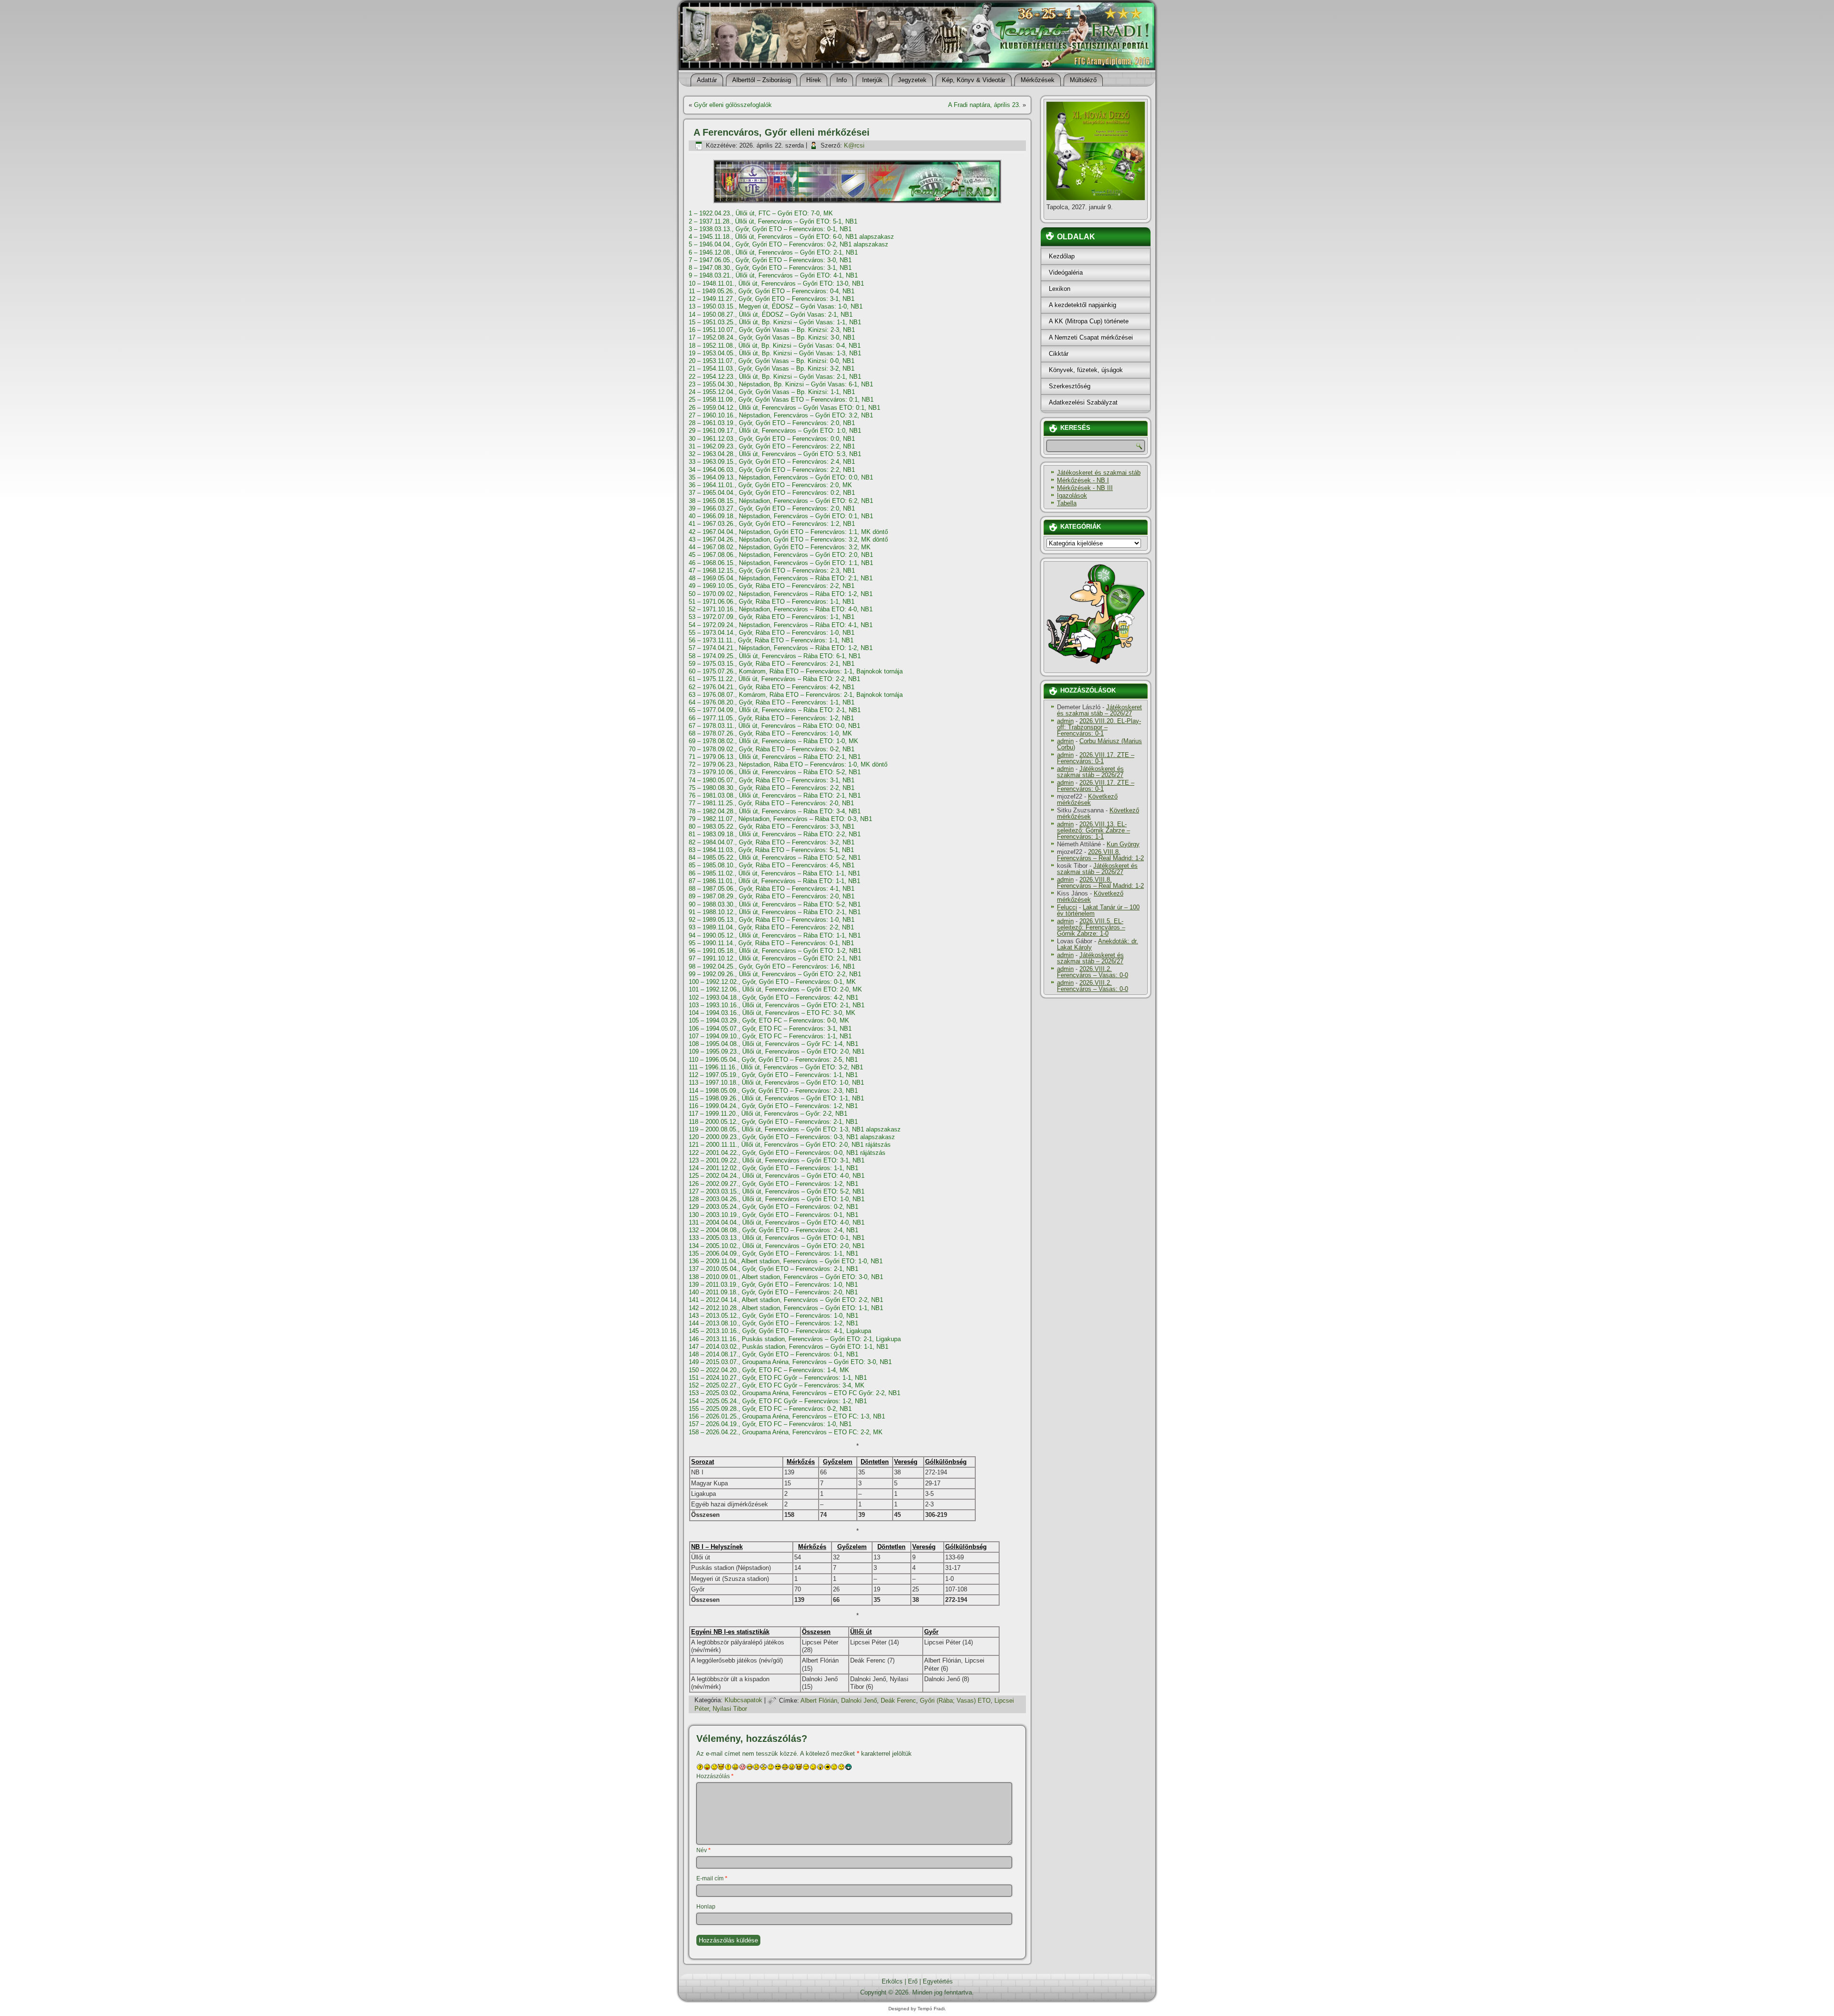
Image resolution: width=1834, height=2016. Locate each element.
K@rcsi (854, 145)
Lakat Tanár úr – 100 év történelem (1098, 910)
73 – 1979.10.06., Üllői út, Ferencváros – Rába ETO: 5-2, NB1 (775, 772)
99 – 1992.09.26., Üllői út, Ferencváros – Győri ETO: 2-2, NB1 (775, 974)
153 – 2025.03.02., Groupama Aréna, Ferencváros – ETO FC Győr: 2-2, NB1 (794, 1393)
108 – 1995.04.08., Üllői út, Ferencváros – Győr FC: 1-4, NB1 (773, 1044)
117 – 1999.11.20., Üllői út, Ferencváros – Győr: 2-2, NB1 (768, 1114)
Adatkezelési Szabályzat (1083, 402)
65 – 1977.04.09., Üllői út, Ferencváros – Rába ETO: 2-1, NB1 (775, 710)
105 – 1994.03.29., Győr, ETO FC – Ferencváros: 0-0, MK (769, 1020)
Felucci (1067, 907)
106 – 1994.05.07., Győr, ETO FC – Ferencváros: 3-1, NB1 (770, 1029)
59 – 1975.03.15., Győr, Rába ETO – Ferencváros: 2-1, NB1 (772, 664)
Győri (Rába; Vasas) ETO (955, 1701)
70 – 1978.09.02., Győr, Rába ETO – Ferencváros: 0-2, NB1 (772, 749)
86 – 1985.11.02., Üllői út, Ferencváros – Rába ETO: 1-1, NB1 (774, 873)
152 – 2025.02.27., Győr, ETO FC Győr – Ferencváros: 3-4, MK (777, 1385)
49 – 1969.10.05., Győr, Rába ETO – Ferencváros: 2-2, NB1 (772, 586)
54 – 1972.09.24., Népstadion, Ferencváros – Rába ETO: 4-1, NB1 (781, 625)
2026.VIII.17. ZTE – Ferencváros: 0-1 (1096, 758)
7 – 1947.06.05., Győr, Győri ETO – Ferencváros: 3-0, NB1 (770, 260)
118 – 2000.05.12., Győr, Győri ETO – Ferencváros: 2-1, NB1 (773, 1122)
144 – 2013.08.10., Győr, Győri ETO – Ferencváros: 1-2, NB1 (773, 1323)
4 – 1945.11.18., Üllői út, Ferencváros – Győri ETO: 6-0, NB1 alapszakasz (791, 237)
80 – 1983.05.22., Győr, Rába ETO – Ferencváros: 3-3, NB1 (772, 827)
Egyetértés (938, 1981)
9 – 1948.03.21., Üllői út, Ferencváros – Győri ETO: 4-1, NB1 (773, 275)
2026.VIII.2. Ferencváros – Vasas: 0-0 (1093, 972)
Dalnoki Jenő (859, 1701)
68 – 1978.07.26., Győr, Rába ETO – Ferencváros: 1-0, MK (770, 733)
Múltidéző (1083, 80)
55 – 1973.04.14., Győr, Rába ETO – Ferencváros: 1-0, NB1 (772, 633)
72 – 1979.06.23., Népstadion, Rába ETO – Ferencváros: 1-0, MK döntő (788, 764)
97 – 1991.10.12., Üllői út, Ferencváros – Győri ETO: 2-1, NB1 (775, 958)
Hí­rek (814, 80)
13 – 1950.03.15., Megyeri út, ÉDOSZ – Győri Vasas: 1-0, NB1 (776, 306)
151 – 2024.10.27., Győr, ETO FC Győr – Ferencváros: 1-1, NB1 (778, 1378)
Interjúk (872, 80)
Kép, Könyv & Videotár (974, 80)
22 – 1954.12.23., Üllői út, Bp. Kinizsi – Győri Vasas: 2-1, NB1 (775, 377)
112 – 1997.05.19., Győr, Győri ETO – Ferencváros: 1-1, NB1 (773, 1075)
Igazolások (1072, 496)
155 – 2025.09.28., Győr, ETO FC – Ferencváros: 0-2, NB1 (770, 1409)
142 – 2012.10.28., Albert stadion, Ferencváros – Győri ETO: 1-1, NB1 (786, 1308)
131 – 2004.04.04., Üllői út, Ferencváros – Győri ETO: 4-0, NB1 (777, 1222)
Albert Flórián (819, 1701)
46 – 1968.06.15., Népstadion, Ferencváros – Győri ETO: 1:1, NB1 (781, 563)
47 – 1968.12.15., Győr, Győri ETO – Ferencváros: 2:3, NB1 (772, 571)
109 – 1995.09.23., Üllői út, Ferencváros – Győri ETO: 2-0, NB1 (777, 1051)
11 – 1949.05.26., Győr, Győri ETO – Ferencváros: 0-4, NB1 (772, 291)
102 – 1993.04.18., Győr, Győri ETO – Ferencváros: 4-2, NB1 (773, 997)
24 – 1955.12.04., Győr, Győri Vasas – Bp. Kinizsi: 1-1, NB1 (772, 392)
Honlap (706, 1907)
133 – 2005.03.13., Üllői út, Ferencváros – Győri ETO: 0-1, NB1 (777, 1238)
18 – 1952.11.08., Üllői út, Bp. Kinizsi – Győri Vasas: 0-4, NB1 (775, 346)
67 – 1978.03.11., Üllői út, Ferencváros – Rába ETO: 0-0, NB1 (774, 726)
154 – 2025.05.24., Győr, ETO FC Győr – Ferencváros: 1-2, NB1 (778, 1401)
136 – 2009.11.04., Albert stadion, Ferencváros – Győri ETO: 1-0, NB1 (786, 1261)
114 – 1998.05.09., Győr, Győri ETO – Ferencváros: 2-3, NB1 (773, 1091)
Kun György (1123, 844)
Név (704, 1850)
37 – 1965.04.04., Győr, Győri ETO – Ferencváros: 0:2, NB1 (772, 493)
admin (1065, 721)
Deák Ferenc (898, 1701)
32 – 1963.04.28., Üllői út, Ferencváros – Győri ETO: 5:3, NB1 (775, 454)
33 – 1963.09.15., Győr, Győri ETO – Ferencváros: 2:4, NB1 (772, 462)
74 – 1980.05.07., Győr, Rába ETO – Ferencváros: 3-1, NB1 (772, 780)
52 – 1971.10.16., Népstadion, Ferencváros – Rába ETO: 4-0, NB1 (781, 609)
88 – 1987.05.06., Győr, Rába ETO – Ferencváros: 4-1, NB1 (772, 889)
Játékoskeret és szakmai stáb (1099, 473)
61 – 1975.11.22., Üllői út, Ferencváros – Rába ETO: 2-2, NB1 (774, 679)
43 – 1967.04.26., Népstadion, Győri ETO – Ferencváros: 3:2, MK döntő (788, 539)
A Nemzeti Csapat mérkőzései (1091, 337)
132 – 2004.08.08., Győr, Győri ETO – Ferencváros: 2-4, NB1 (773, 1230)
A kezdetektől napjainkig (1082, 305)
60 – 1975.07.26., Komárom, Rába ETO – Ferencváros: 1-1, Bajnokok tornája (796, 671)
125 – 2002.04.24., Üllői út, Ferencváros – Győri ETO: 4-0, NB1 (777, 1176)
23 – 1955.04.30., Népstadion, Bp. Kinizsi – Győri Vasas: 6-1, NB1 (781, 384)
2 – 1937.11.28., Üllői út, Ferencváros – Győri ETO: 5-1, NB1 (773, 221)
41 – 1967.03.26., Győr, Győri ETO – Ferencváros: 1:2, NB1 (772, 524)
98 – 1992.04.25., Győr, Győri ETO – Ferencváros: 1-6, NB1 (772, 966)
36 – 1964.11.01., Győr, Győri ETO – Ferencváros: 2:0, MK (770, 485)
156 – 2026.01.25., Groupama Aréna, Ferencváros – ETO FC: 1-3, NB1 (787, 1416)
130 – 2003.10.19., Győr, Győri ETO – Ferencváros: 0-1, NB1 (773, 1215)
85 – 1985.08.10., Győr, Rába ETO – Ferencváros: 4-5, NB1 (772, 865)
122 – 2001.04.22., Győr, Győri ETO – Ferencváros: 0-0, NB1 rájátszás (787, 1153)
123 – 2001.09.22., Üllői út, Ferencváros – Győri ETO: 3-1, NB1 (777, 1160)
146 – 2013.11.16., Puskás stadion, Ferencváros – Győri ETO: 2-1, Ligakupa (795, 1339)
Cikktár (1059, 354)
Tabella (1067, 503)
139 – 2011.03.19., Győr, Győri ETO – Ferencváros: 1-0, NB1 (773, 1285)
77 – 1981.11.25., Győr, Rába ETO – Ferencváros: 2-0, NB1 (771, 803)
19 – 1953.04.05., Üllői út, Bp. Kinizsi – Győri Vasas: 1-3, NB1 (775, 353)
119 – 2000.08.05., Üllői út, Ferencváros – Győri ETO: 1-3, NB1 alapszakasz (795, 1129)
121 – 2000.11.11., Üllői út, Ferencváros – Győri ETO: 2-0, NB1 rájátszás (790, 1145)
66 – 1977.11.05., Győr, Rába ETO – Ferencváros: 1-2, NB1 (771, 718)
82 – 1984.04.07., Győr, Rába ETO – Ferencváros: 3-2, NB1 (772, 842)
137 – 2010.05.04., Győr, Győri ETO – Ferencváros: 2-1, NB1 (773, 1269)
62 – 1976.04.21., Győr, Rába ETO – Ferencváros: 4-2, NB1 (772, 687)
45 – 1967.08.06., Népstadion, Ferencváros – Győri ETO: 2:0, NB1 (781, 555)
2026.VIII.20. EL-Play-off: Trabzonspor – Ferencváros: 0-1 (1099, 727)
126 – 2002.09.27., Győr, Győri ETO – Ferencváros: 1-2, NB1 (773, 1184)
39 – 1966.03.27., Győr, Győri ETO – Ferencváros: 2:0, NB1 (772, 508)
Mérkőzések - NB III (1085, 488)
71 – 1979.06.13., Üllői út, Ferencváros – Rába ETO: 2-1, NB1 (775, 757)
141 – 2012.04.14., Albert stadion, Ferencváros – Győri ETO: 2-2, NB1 (786, 1300)
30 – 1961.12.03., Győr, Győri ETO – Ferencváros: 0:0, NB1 (772, 439)
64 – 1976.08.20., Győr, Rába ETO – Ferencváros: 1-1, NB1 (772, 702)
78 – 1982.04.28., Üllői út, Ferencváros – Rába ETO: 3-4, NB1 (775, 811)
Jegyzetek (912, 80)
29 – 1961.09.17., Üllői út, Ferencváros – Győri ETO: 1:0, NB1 (775, 431)
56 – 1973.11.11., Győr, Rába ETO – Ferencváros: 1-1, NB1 (771, 640)
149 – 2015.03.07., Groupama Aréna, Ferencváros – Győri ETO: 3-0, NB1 (790, 1362)
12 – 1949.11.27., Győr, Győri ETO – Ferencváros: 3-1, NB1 (772, 299)
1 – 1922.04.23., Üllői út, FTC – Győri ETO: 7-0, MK (761, 213)
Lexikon (1060, 289)
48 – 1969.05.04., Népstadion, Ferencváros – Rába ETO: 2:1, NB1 (781, 578)
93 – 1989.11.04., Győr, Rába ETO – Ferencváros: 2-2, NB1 (771, 927)
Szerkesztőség (1070, 386)
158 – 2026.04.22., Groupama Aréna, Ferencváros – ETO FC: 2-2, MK (786, 1432)
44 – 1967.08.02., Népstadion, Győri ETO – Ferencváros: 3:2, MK (780, 547)
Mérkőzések (1038, 80)
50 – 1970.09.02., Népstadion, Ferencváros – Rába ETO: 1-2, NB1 (781, 594)
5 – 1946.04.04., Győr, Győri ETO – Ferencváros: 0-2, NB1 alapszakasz (789, 244)
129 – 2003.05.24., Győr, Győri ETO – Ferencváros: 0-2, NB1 (773, 1207)
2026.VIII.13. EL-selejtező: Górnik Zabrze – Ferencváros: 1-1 (1093, 830)
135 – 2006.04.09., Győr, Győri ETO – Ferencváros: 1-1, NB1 (773, 1253)
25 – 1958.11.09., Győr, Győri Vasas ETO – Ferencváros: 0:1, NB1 (781, 400)
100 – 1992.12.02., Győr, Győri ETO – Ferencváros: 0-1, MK (772, 982)
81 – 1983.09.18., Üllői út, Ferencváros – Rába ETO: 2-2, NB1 (775, 834)
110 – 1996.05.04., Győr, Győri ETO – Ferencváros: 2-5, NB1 (773, 1060)
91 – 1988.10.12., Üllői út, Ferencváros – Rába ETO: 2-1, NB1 (775, 912)
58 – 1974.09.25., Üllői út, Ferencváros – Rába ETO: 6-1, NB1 (775, 656)
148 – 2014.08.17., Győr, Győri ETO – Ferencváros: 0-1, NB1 (773, 1354)
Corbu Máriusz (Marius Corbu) (1099, 744)
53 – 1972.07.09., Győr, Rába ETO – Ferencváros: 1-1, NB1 (772, 617)
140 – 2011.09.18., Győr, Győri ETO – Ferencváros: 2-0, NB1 (773, 1292)
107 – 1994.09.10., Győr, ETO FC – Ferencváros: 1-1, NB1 (770, 1036)
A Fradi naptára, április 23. (984, 105)
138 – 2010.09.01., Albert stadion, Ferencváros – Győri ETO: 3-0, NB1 (786, 1277)
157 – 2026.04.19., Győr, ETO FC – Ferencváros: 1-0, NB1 (770, 1424)
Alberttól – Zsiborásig (762, 80)
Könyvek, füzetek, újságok (1086, 370)
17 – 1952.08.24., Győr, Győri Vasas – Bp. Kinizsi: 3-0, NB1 (772, 337)
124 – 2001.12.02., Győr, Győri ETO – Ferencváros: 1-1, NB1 (773, 1168)
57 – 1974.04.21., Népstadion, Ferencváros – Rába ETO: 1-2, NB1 (781, 648)
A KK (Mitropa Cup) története (1089, 321)
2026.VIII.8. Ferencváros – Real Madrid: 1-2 (1100, 855)
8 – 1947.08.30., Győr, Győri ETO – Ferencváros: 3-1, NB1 (770, 268)
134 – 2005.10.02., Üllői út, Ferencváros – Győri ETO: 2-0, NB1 (777, 1246)
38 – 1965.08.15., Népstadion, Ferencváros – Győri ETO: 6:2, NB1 (781, 501)
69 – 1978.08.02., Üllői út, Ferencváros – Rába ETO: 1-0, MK (773, 741)
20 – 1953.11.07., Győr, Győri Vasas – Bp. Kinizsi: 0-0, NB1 (772, 361)
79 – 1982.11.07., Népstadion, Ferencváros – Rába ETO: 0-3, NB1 (780, 819)
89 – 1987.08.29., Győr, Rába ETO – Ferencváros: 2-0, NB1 (772, 896)
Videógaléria (1066, 272)
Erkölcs (892, 1981)
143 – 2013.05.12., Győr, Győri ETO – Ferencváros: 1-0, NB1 (773, 1316)
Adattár (707, 80)
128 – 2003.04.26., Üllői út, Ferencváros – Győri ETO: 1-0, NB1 (777, 1199)
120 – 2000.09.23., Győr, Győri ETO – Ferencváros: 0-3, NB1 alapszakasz (792, 1137)
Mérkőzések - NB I (1083, 480)
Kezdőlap (1062, 256)
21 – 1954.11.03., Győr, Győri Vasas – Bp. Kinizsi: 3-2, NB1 (772, 368)
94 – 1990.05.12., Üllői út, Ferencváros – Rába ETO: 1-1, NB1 (775, 935)
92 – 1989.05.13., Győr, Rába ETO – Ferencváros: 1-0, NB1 (772, 920)
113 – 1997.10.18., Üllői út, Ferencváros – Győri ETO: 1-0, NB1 (776, 1083)
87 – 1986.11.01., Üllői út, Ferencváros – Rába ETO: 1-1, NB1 (774, 881)
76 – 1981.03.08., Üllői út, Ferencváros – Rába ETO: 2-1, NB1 (775, 795)
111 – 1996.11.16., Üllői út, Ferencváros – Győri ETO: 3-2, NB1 (776, 1067)
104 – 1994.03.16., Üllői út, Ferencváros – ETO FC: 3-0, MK (772, 1013)
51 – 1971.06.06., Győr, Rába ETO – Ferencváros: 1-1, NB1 (772, 602)
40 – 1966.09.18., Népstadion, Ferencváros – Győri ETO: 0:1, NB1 (781, 516)
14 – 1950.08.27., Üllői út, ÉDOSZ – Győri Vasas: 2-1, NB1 (771, 315)
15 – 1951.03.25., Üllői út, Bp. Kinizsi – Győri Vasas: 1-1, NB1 (775, 322)
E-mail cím (712, 1878)
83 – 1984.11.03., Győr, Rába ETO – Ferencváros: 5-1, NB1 (771, 850)
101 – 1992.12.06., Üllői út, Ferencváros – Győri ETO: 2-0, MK (775, 989)
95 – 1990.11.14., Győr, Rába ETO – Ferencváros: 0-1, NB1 (771, 943)
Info (842, 80)
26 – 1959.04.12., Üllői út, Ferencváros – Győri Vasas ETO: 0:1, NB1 (784, 408)
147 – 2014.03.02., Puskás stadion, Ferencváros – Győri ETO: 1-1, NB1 (789, 1347)
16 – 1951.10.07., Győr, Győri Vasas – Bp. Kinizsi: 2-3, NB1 (772, 330)
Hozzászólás (715, 1776)
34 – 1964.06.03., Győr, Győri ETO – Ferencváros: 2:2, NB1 (772, 470)
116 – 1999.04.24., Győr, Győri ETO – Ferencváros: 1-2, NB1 (773, 1106)
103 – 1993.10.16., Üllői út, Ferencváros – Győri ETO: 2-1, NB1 (777, 1005)
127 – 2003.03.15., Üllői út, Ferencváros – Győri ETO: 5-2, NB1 (777, 1191)
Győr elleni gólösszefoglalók (733, 105)
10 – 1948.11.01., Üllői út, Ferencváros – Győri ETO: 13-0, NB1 (776, 283)
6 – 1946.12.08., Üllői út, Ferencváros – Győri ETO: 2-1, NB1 (773, 252)
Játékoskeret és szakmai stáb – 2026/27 (1099, 710)
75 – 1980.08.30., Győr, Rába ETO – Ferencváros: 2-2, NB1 (772, 788)
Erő (913, 1981)
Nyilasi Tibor (730, 1709)
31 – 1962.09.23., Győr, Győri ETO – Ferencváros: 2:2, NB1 (772, 446)
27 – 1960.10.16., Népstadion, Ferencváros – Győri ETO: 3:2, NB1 (781, 415)
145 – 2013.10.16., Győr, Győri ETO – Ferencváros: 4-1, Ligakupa (780, 1331)
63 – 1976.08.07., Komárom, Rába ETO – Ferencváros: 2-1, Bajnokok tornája (796, 695)
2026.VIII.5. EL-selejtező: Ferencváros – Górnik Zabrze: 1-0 (1091, 927)
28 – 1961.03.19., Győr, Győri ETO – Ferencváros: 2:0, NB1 (772, 423)
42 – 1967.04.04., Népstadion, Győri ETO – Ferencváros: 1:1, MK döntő (788, 532)
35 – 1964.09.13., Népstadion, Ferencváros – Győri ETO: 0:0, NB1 (781, 477)
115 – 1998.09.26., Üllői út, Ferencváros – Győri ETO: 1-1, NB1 (776, 1098)
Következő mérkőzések (1087, 800)
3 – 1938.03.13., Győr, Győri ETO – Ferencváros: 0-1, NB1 (770, 229)
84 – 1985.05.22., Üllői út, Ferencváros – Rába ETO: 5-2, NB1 (775, 858)
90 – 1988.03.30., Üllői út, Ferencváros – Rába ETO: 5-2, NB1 (775, 904)
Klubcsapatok (743, 1701)
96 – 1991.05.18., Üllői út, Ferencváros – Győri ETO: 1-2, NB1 (775, 951)
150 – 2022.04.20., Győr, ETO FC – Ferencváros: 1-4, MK (769, 1370)
